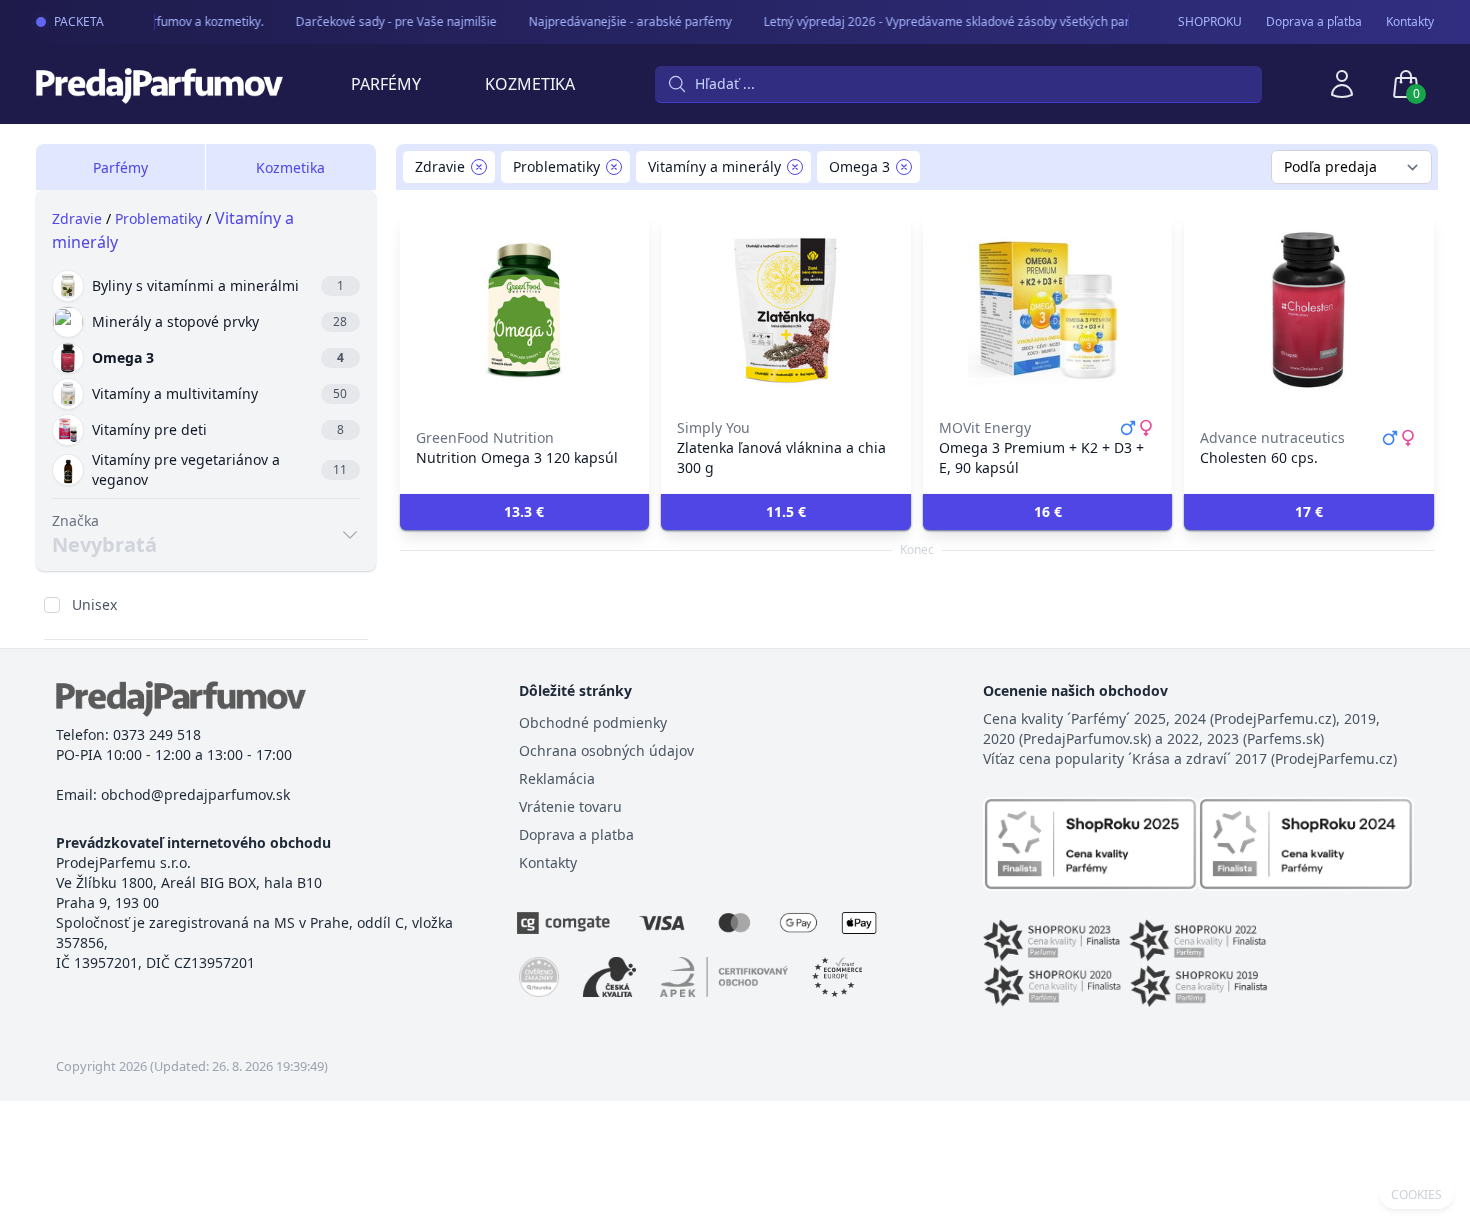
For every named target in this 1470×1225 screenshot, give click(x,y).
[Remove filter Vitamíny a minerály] (795, 167)
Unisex (94, 604)
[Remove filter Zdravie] (479, 167)
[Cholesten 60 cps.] (1309, 310)
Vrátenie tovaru (570, 806)
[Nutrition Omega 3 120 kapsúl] (525, 310)
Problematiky (158, 218)
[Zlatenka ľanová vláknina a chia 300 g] (786, 310)
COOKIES (1416, 1195)
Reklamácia (557, 778)
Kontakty (1410, 22)
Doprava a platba (576, 834)
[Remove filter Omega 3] (904, 167)
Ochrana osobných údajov (606, 750)
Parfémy (386, 84)
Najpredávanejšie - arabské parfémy (621, 21)
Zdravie (77, 218)
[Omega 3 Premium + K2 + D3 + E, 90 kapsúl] (1048, 310)
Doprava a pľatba (1314, 22)
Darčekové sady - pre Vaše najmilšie (387, 21)
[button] (525, 512)
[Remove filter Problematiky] (614, 167)
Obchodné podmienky (593, 722)
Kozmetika (530, 84)
